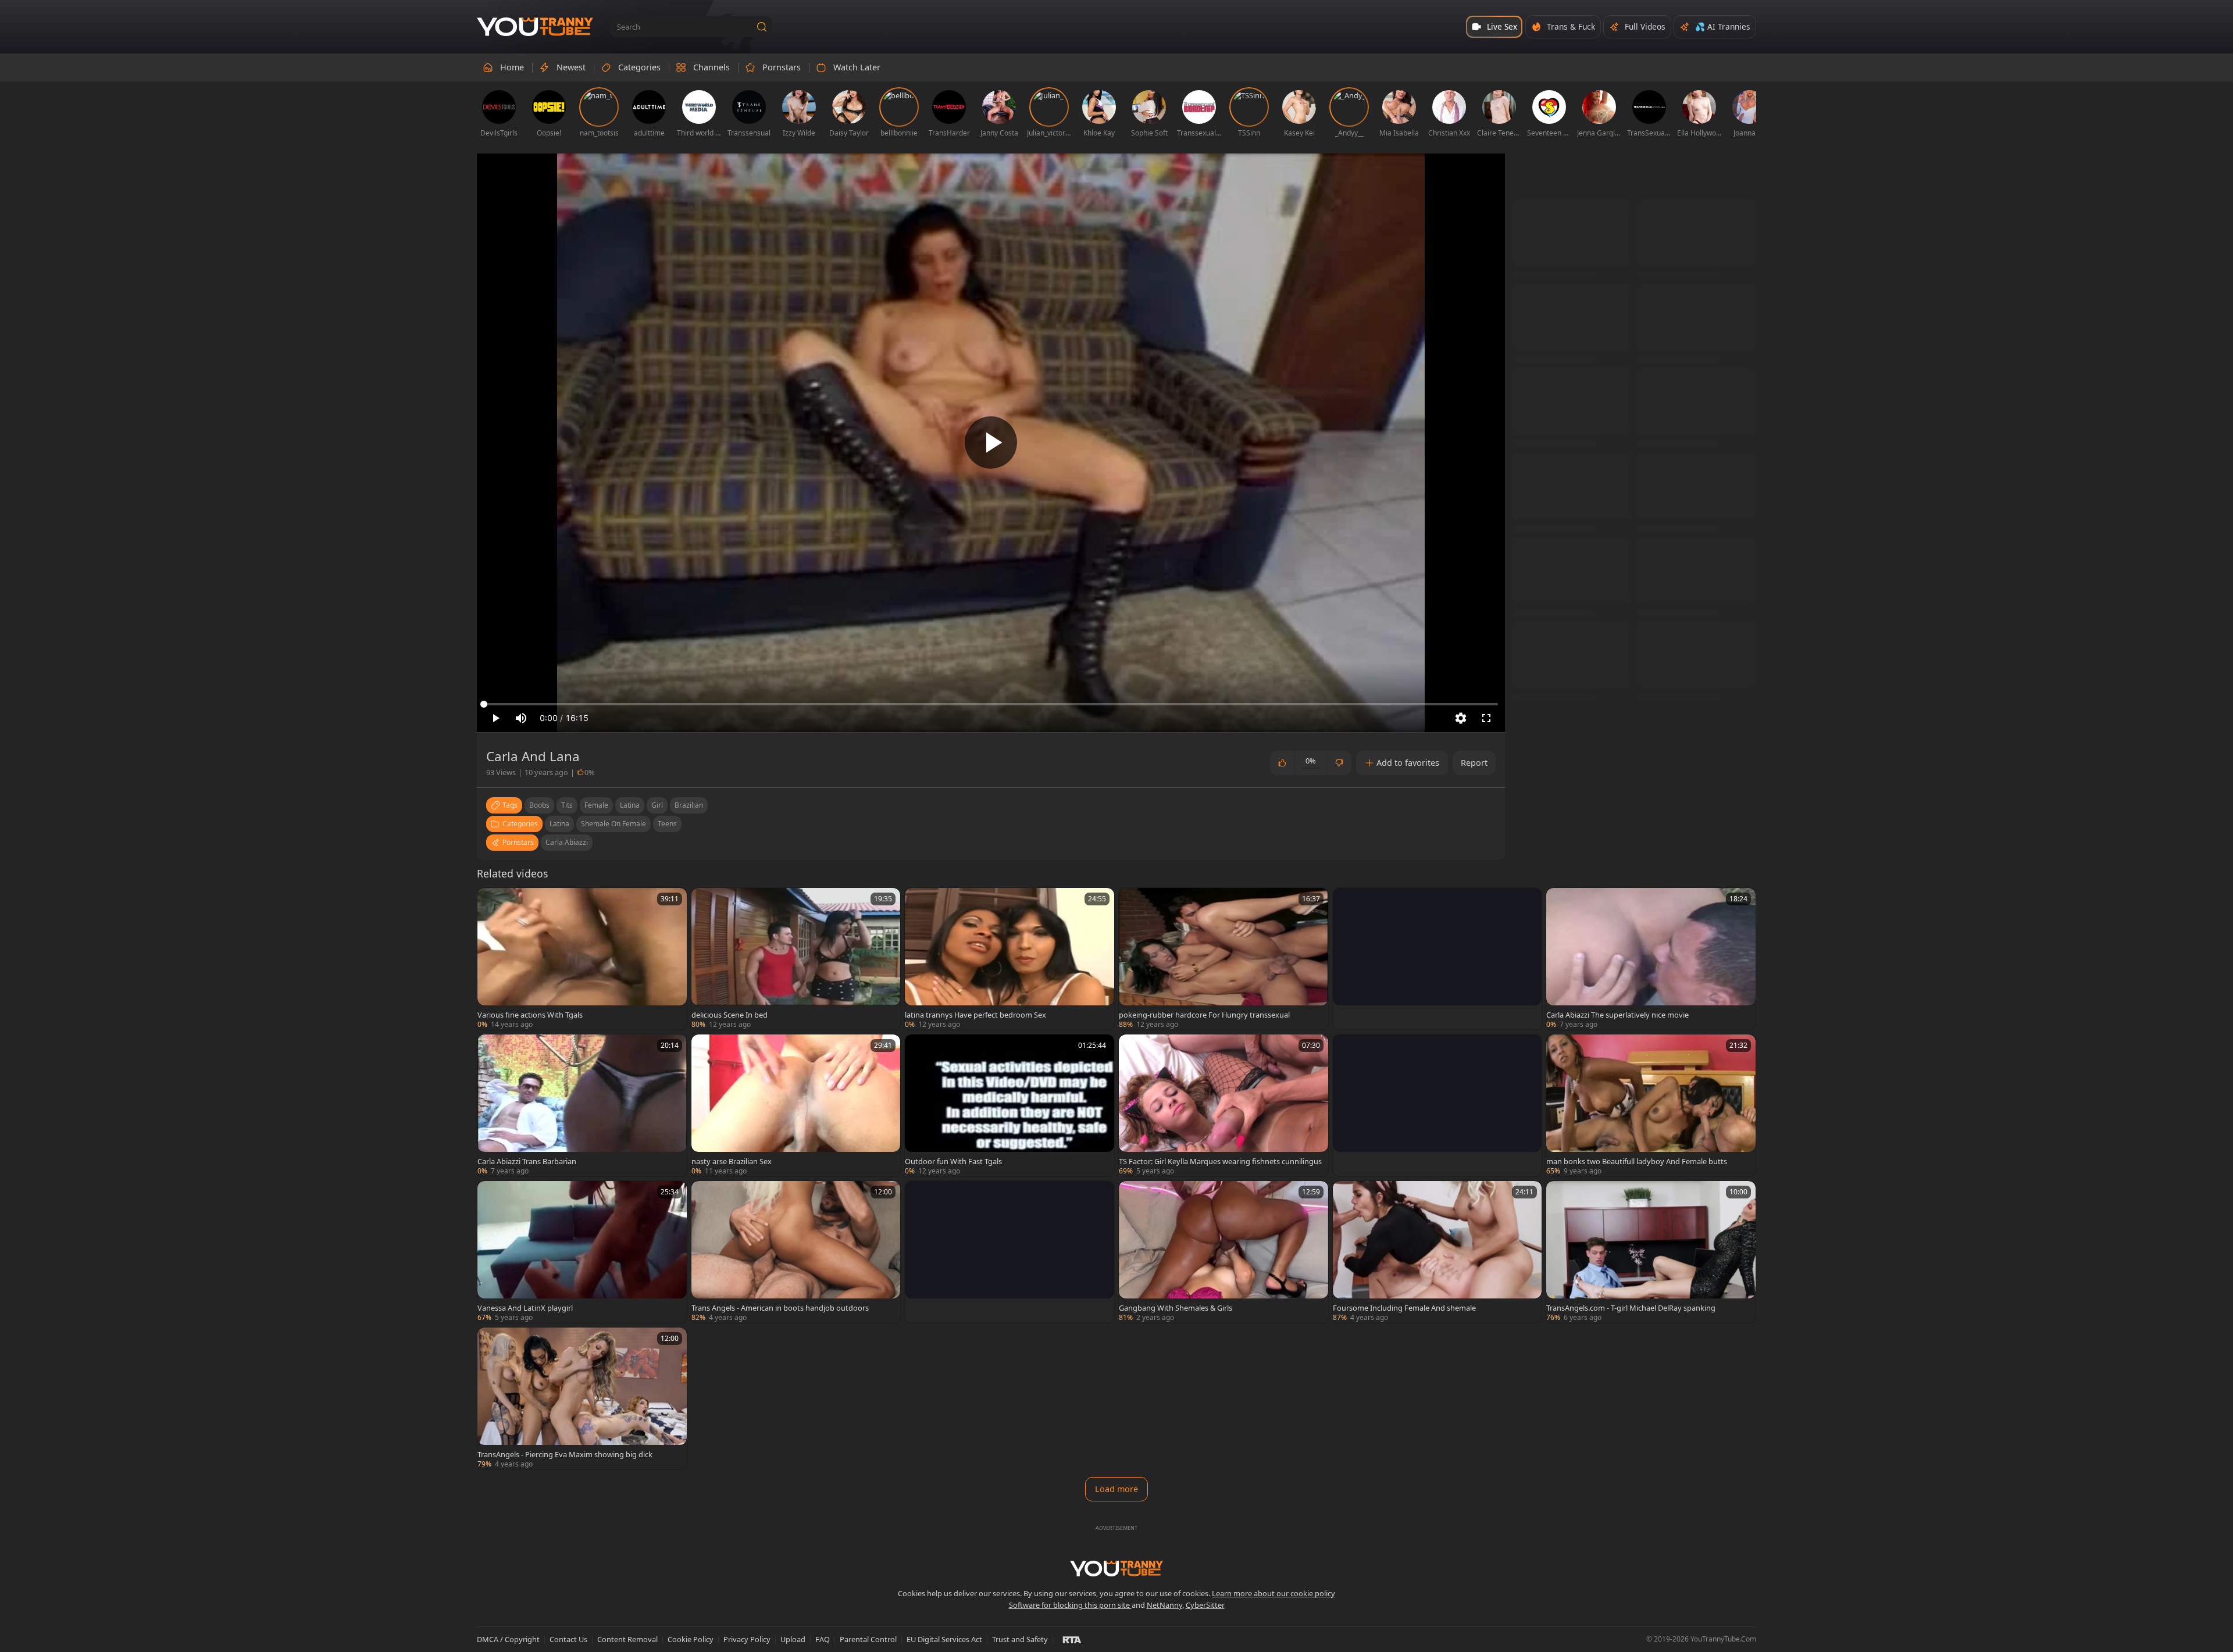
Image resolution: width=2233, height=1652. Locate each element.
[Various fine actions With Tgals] (582, 959)
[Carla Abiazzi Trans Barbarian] (582, 1105)
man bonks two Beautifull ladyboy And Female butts (1637, 1161)
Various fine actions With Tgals (530, 1015)
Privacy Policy (747, 1639)
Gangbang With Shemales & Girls (1176, 1308)
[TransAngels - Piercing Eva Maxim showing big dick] (582, 1398)
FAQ (823, 1639)
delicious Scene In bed (730, 1015)
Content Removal (627, 1639)
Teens (667, 824)
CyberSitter (1205, 1605)
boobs (539, 805)
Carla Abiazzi (567, 842)
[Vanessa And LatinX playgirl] (582, 1252)
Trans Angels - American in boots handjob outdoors (780, 1308)
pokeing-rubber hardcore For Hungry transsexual (1204, 1015)
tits (567, 805)
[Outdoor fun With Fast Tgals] (1010, 1105)
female (596, 805)
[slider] (991, 704)
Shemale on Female (613, 824)
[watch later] (491, 902)
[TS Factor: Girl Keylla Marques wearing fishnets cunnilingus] (1223, 1105)
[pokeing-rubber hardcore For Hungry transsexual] (1223, 959)
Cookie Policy (691, 1639)
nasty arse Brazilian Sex (732, 1161)
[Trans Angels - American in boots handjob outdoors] (796, 1252)
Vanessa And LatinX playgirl (525, 1308)
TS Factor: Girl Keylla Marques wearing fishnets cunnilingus (1220, 1161)
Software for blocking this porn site (1070, 1605)
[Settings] (1461, 718)
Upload (793, 1639)
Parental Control (868, 1639)
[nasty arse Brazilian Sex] (796, 1105)
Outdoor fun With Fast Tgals (953, 1161)
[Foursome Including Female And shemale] (1437, 1252)
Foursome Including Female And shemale (1404, 1308)
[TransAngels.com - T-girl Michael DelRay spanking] (1651, 1252)
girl (657, 805)
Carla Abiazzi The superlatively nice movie (1617, 1015)
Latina (559, 824)
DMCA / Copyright (508, 1639)
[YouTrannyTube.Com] (535, 27)
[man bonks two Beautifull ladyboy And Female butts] (1651, 1105)
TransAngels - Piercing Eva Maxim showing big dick (565, 1454)
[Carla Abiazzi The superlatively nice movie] (1651, 959)
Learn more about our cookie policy (1274, 1593)
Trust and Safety (1020, 1639)
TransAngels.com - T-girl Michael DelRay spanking (1631, 1308)
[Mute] (521, 718)
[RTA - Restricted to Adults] (1072, 1639)
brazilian (689, 805)
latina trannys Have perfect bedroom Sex (975, 1015)
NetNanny (1164, 1605)
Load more (1116, 1489)
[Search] (762, 27)
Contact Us (568, 1639)
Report (1474, 763)
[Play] (991, 443)
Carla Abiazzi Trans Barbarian (527, 1161)
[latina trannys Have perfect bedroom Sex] (1010, 959)
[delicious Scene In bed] (796, 959)
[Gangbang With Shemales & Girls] (1223, 1252)
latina (630, 805)
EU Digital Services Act (944, 1639)
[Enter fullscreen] (1486, 718)
